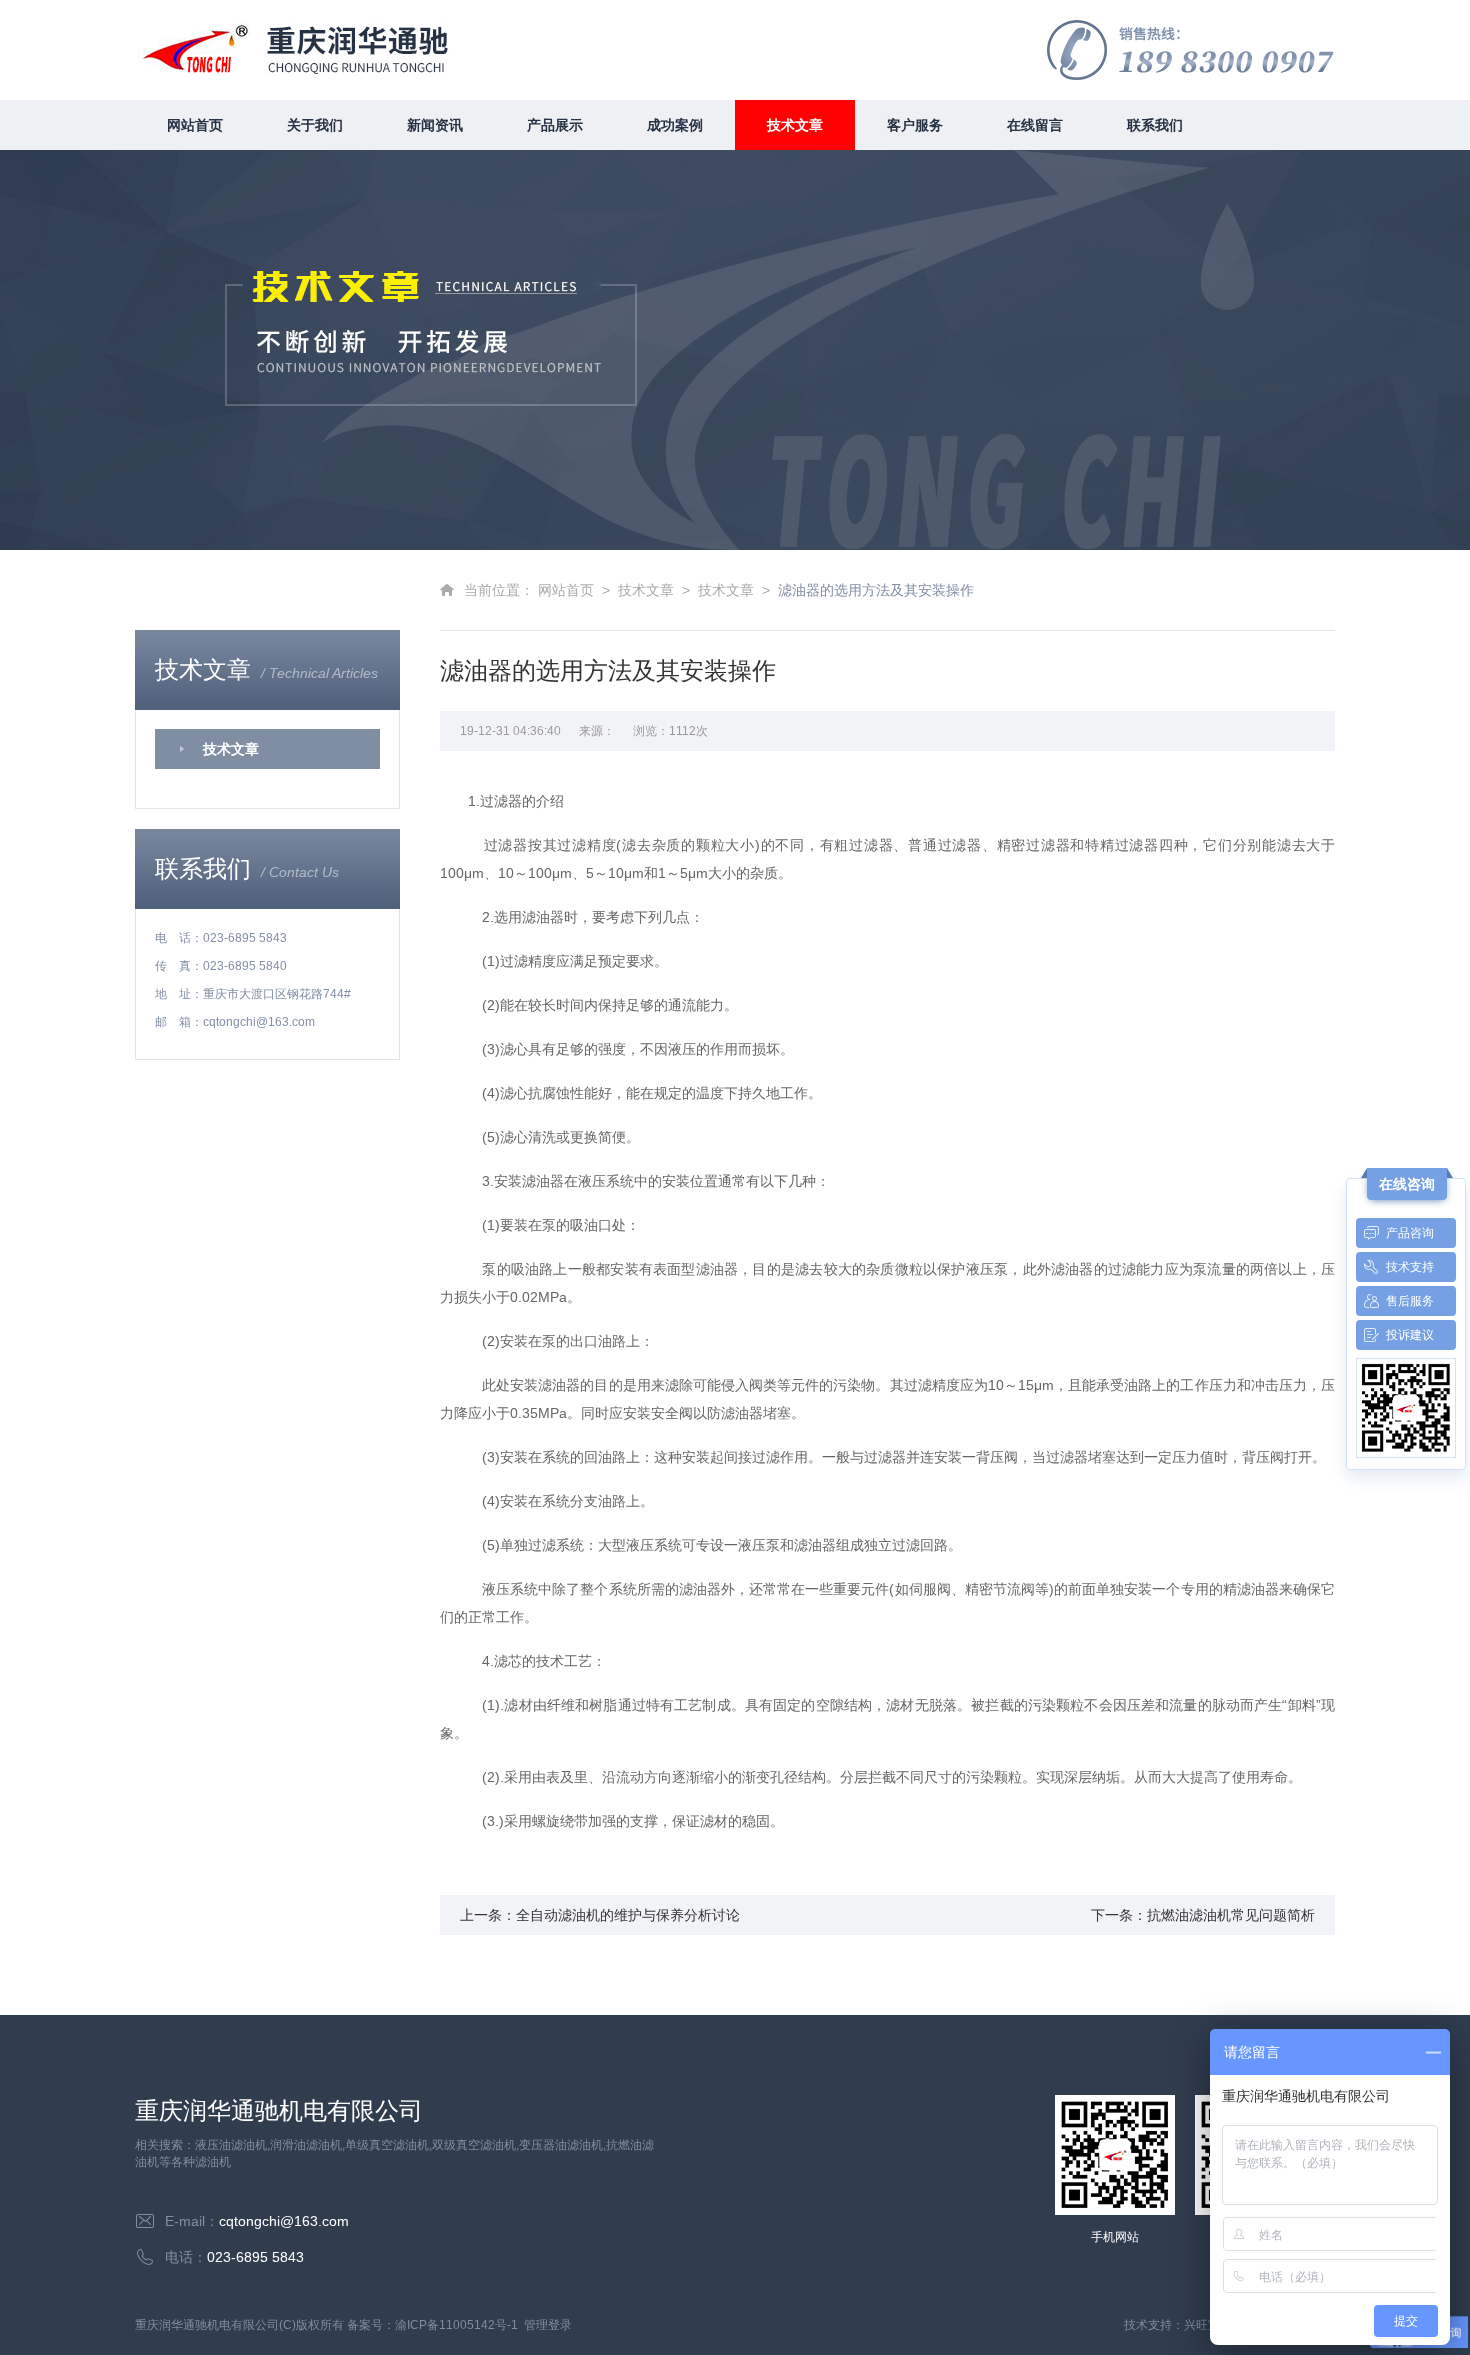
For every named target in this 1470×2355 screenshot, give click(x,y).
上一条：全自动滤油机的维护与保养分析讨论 (600, 1915)
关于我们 (315, 125)
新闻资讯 (435, 125)
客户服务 (915, 125)
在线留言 (1035, 125)
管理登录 (548, 2325)
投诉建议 (1410, 1335)
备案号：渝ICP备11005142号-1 (432, 2325)
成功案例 (675, 125)
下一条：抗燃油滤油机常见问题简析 (1203, 1915)
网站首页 (195, 125)
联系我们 (1155, 125)
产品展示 (555, 125)
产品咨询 (1410, 1233)
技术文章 (795, 125)
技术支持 (1410, 1267)
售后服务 (1410, 1301)
